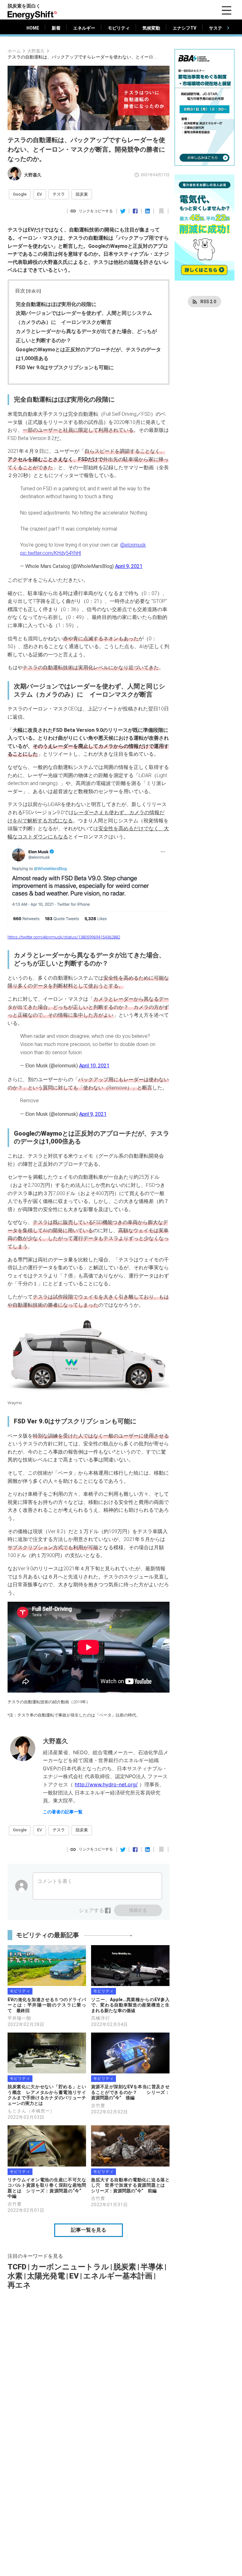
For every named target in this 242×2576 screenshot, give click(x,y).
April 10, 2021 (94, 1066)
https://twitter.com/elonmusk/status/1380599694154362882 (64, 937)
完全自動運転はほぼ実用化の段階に (56, 304)
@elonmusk (133, 545)
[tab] (33, 28)
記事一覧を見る (89, 2230)
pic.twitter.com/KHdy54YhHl (51, 553)
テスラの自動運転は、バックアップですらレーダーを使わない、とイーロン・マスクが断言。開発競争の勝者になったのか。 (83, 57)
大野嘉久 (36, 51)
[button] (20, 194)
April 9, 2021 (129, 566)
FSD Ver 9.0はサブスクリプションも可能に (65, 367)
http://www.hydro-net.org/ (106, 1784)
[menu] (227, 10)
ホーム (14, 51)
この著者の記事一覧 (63, 1812)
